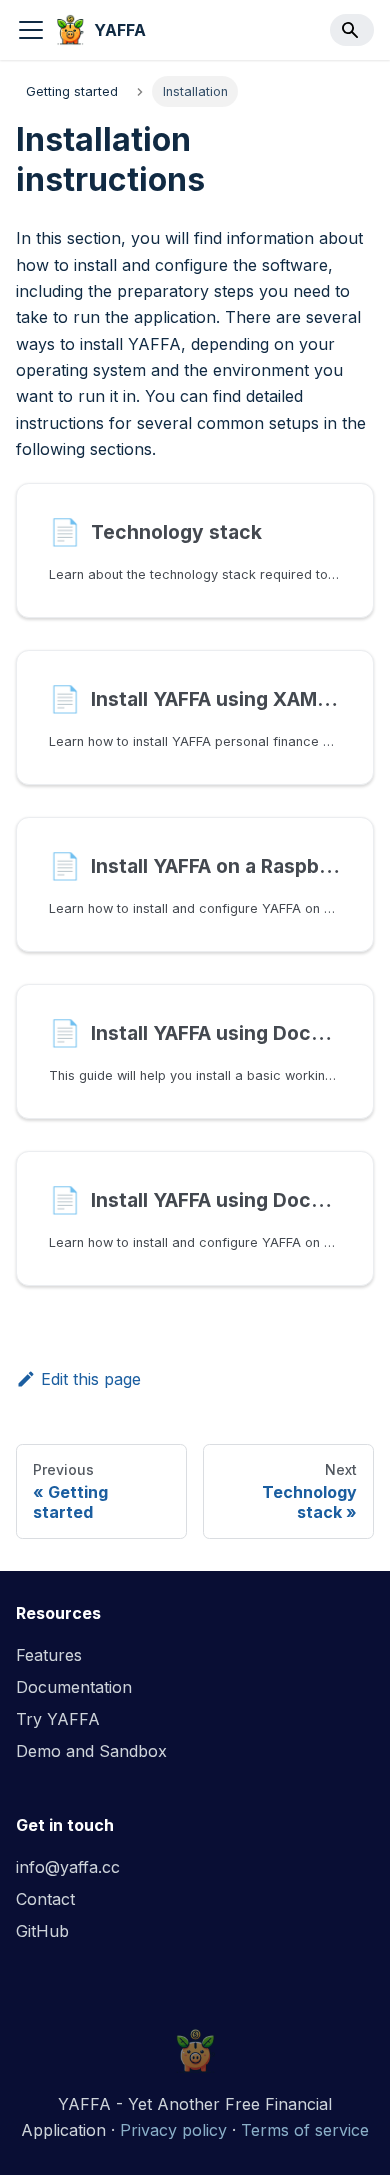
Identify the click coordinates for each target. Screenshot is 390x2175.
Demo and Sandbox (91, 1751)
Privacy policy (173, 2130)
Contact (45, 1899)
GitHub (42, 1931)
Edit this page (91, 1379)
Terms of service (305, 2130)
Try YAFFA (58, 1719)
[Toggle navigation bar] (31, 30)
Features (49, 1655)
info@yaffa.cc (68, 1867)
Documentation (74, 1687)
